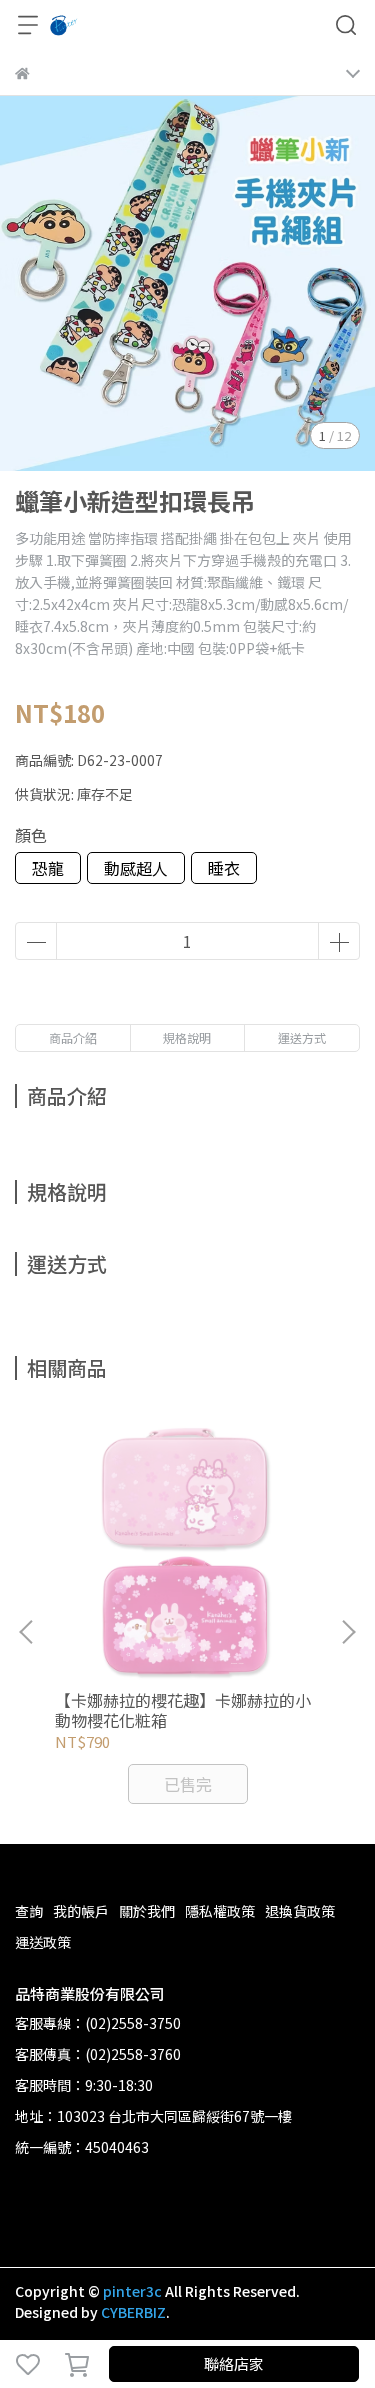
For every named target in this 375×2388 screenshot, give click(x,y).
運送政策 (43, 1942)
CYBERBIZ (133, 2312)
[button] (348, 1632)
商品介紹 (73, 1037)
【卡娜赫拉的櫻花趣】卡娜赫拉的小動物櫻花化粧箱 (183, 1710)
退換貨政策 (300, 1911)
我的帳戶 (81, 1911)
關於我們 (147, 1911)
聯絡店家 (234, 2363)
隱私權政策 (220, 1911)
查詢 (29, 1911)
